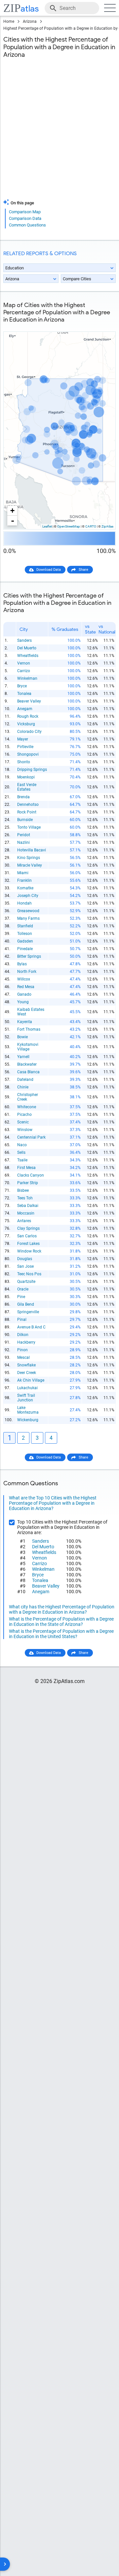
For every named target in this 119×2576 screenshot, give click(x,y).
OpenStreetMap (69, 526)
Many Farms (28, 918)
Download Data (49, 570)
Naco (22, 1145)
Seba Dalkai (28, 1206)
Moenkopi (26, 777)
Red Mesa (26, 987)
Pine (21, 1297)
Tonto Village (29, 827)
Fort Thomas (29, 1029)
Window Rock (29, 1251)
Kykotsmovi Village (28, 1047)
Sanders (24, 640)
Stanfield (25, 926)
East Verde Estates (27, 787)
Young (23, 1002)
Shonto (24, 762)
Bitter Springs (29, 956)
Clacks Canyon (31, 1175)
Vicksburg (26, 724)
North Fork (27, 972)
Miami (23, 873)
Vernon (24, 663)
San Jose (25, 1266)
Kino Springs (29, 858)
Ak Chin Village (31, 1380)
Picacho (24, 1115)
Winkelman (27, 678)
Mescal (23, 1357)
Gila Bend (26, 1304)
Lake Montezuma (28, 1410)
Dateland (25, 1080)
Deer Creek (27, 1373)
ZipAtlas (107, 526)
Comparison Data (25, 218)
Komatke (25, 888)
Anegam (25, 709)
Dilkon (23, 1335)
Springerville (28, 1312)
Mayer (23, 739)
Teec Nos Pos (29, 1274)
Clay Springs (28, 1228)
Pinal (22, 1320)
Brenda (23, 797)
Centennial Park (31, 1137)
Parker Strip (28, 1183)
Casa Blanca (28, 1072)
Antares (24, 1221)
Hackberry (26, 1342)
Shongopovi (28, 754)
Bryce (22, 686)
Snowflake (26, 1365)
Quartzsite (26, 1282)
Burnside (25, 820)
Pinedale (25, 949)
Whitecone (27, 1107)
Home (9, 21)
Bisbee (23, 1190)
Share (83, 570)
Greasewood (28, 911)
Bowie (22, 1037)
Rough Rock (28, 716)
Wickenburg (28, 1420)
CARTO (91, 526)
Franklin (24, 880)
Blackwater (27, 1064)
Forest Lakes (28, 1244)
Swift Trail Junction (26, 1398)
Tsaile (22, 1160)
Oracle (23, 1289)
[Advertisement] (59, 133)
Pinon (22, 1350)
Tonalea (24, 694)
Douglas (25, 1259)
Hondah (24, 903)
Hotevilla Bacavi (32, 850)
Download (103, 326)
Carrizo (24, 671)
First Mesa (26, 1168)
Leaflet (47, 526)
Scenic (23, 1122)
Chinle (23, 1087)
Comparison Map (25, 212)
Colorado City (29, 732)
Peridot (24, 835)
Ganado (24, 994)
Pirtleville (25, 747)
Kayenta (25, 1022)
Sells (21, 1152)
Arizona (30, 21)
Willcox (24, 979)
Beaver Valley (29, 701)
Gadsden (25, 941)
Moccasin (26, 1213)
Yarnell (23, 1057)
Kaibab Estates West (31, 1012)
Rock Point (27, 812)
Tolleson (25, 934)
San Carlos (27, 1236)
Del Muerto (27, 648)
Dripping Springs (32, 770)
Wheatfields (28, 656)
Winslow (25, 1130)
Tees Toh (25, 1198)
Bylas (22, 964)
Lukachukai (27, 1388)
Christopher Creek (28, 1097)
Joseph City (28, 896)
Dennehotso (28, 805)
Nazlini (23, 842)
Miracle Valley (30, 865)
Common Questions (27, 225)
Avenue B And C (31, 1327)
